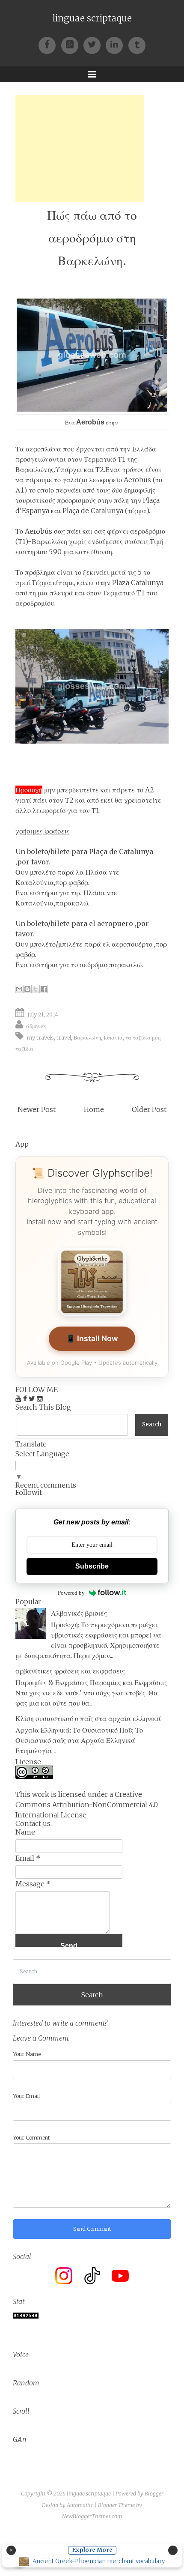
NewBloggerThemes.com (92, 2516)
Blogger (154, 2494)
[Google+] (72, 44)
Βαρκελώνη (87, 1037)
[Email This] (19, 989)
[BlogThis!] (27, 989)
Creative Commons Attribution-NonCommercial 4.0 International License (87, 1805)
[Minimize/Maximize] (173, 2550)
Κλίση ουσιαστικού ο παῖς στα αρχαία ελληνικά (88, 1718)
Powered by (71, 1593)
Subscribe (92, 1566)
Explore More (92, 2550)
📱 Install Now (92, 1338)
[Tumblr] (137, 44)
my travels (40, 1037)
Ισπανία (113, 1037)
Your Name (27, 2054)
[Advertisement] (80, 148)
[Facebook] (50, 44)
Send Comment (92, 2229)
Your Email (26, 2096)
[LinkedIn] (117, 44)
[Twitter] (95, 44)
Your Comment (31, 2138)
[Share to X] (36, 989)
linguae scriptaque (92, 18)
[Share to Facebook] (44, 989)
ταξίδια (24, 1049)
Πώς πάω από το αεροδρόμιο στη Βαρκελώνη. (92, 238)
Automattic (80, 2505)
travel (64, 1037)
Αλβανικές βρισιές (79, 1613)
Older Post (149, 1109)
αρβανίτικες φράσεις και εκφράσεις (70, 1671)
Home (94, 1109)
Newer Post (37, 1109)
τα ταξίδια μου (143, 1037)
